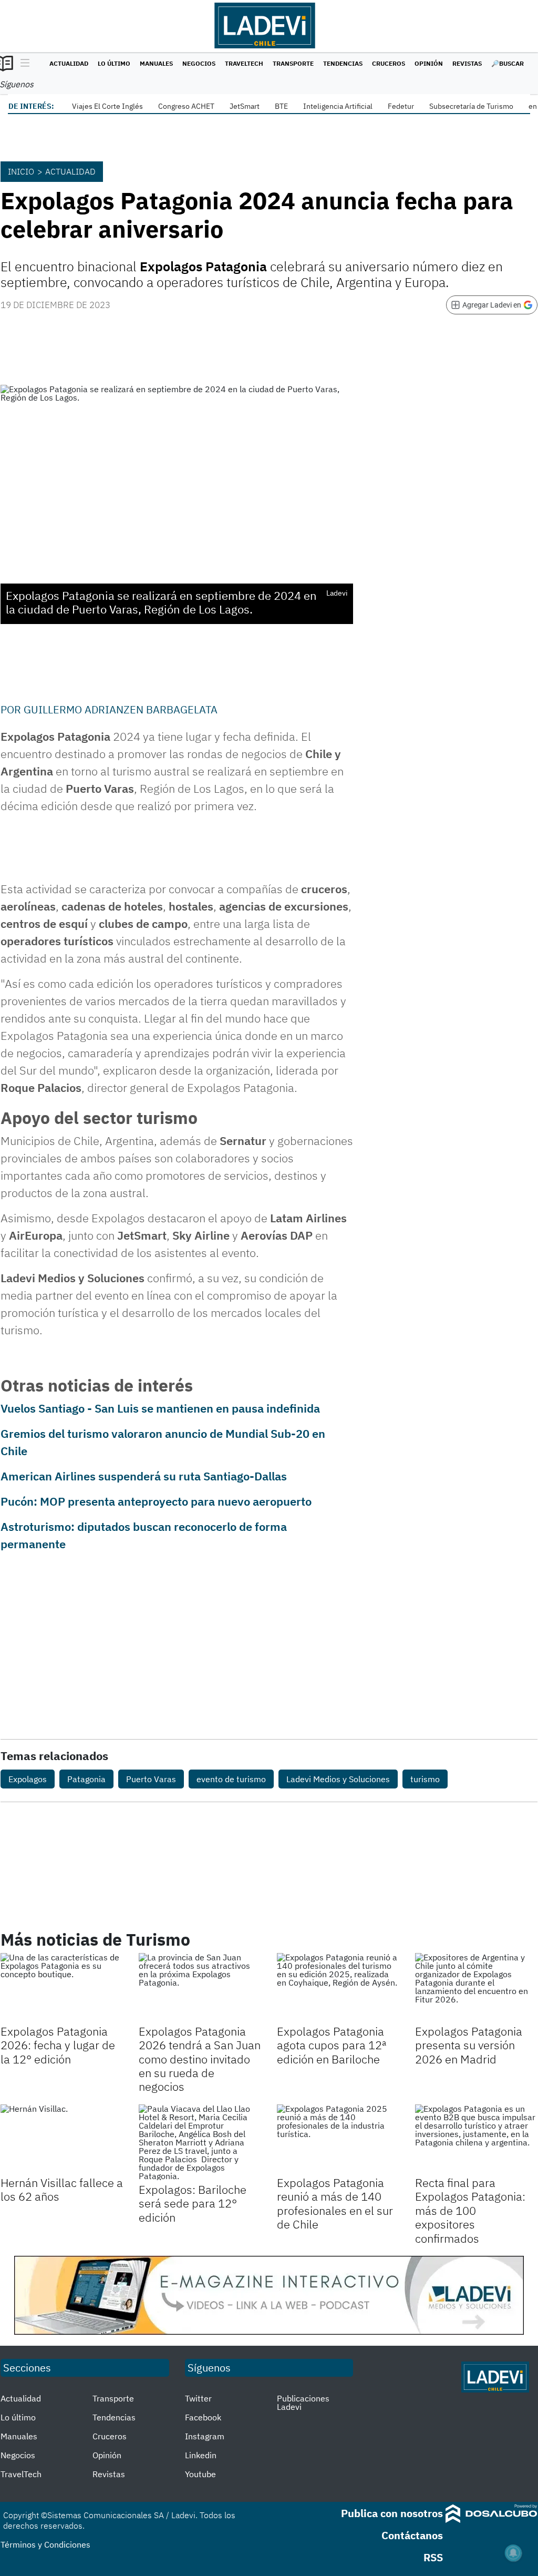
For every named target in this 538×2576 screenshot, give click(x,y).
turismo (425, 1779)
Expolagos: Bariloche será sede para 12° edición (193, 2203)
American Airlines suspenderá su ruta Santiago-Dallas (144, 1476)
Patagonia (86, 1779)
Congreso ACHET (186, 106)
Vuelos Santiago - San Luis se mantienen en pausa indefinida (160, 1408)
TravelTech (244, 63)
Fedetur (401, 106)
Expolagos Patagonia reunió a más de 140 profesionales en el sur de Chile (335, 2203)
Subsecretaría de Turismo (471, 106)
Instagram (205, 2436)
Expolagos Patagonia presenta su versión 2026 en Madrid (469, 2045)
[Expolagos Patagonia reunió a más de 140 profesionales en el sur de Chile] (338, 2139)
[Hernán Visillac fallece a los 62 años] (62, 2139)
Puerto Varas (151, 1779)
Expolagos (28, 1779)
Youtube (200, 2474)
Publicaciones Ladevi (303, 2403)
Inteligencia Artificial (338, 106)
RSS (433, 2557)
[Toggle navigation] (22, 64)
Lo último (114, 63)
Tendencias (343, 63)
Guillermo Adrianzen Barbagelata (121, 709)
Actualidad (69, 63)
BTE (281, 106)
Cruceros (389, 63)
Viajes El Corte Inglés (107, 106)
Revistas (467, 63)
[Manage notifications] (513, 2553)
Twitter (198, 2398)
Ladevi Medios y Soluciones (338, 1779)
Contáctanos (412, 2535)
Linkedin (201, 2455)
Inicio (21, 171)
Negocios (199, 63)
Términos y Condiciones (45, 2544)
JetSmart (245, 106)
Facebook (203, 2417)
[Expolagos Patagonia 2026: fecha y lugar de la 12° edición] (62, 1987)
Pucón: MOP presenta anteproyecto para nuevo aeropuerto (156, 1501)
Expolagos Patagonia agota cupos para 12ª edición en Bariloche (332, 2045)
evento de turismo (231, 1779)
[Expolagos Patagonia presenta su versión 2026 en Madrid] (476, 1987)
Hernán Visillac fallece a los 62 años (62, 2189)
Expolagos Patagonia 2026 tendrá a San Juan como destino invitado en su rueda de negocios (200, 2059)
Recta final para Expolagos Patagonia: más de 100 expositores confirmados (470, 2210)
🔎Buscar (508, 63)
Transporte (293, 63)
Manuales (156, 63)
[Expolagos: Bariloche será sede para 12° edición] (200, 2142)
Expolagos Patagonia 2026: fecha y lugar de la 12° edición (58, 2045)
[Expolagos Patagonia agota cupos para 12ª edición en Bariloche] (338, 1987)
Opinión (429, 63)
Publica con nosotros (392, 2513)
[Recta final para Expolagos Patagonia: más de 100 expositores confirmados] (476, 2139)
